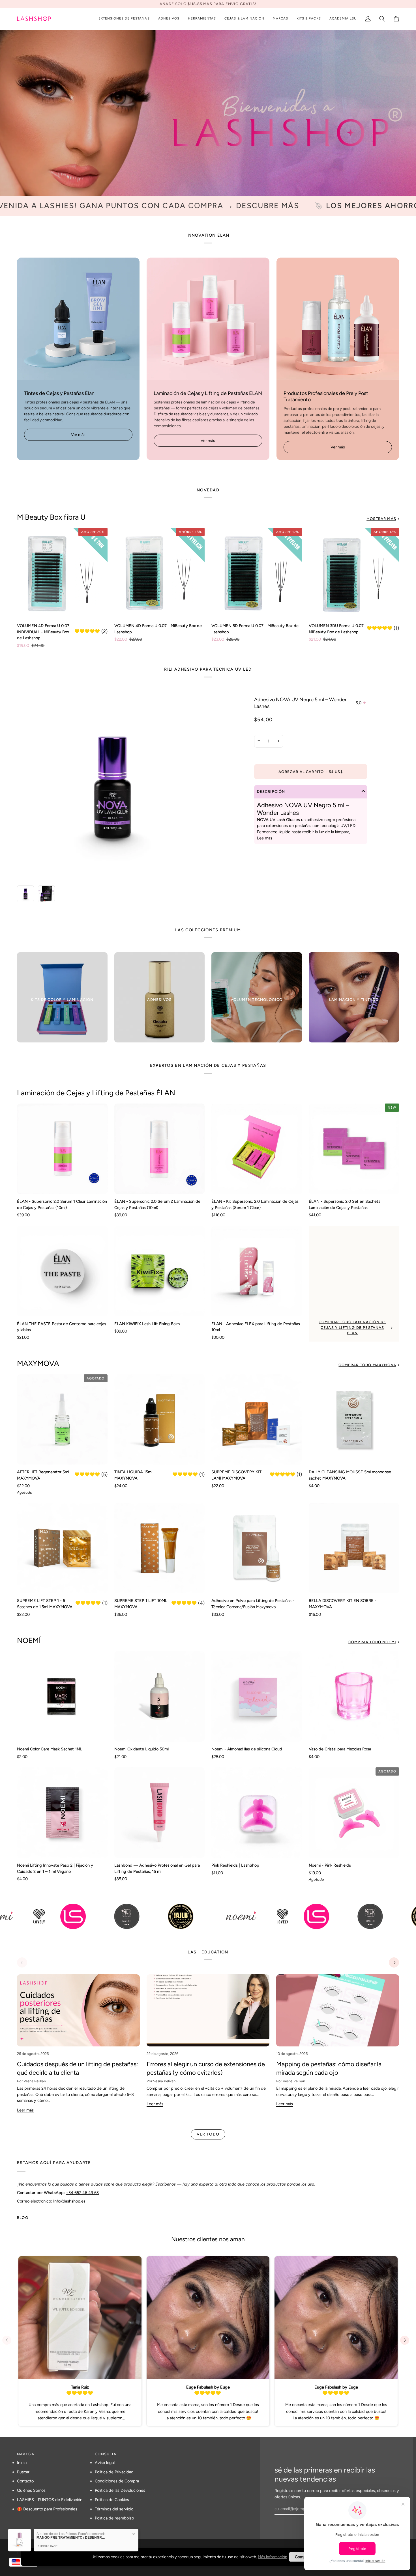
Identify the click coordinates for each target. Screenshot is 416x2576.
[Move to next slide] (407, 2340)
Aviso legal (105, 2463)
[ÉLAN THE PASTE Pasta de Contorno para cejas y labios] (62, 1271)
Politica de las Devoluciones (120, 2490)
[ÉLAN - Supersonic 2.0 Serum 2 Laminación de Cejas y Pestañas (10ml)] (160, 1149)
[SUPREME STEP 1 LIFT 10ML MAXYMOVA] (160, 1548)
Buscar (23, 2472)
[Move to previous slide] (9, 2340)
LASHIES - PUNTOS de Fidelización (50, 2500)
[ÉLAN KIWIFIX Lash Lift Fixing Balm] (160, 1271)
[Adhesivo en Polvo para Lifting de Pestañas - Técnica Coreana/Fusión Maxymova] (257, 1548)
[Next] (394, 1962)
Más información (273, 2557)
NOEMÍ (29, 1640)
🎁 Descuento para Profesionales (47, 2509)
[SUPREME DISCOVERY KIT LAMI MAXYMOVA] (257, 1420)
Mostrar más (381, 519)
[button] (124, 19)
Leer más (25, 2110)
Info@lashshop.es (69, 2201)
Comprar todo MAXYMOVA (367, 1365)
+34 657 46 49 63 (82, 2192)
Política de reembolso (114, 2518)
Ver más (78, 435)
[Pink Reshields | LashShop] (257, 1813)
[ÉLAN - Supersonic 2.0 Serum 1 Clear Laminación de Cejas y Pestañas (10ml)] (62, 1149)
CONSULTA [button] (106, 2454)
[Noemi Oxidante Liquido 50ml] (160, 1696)
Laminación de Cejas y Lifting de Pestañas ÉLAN (96, 1093)
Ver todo (208, 2134)
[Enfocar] (28, 872)
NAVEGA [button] (26, 2454)
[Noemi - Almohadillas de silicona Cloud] (257, 1696)
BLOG (23, 2218)
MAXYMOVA (38, 1363)
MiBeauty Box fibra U (51, 517)
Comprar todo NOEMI (372, 1642)
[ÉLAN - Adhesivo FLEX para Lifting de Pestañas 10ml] (257, 1271)
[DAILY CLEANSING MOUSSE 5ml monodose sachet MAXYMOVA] (354, 1420)
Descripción (271, 792)
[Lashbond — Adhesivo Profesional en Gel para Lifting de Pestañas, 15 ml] (160, 1813)
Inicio (22, 2463)
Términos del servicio (114, 2509)
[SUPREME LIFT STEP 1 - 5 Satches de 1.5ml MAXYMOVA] (62, 1548)
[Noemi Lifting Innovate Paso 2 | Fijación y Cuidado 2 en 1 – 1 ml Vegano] (62, 1813)
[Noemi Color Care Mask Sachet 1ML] (62, 1696)
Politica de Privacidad (114, 2472)
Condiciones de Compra (117, 2481)
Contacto (25, 2481)
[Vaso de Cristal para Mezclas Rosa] (354, 1696)
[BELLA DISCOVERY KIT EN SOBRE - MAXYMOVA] (354, 1548)
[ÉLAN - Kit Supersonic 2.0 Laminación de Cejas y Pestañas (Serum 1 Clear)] (257, 1149)
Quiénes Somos (31, 2490)
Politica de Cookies (112, 2500)
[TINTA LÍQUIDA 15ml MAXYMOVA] (160, 1420)
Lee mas (265, 838)
